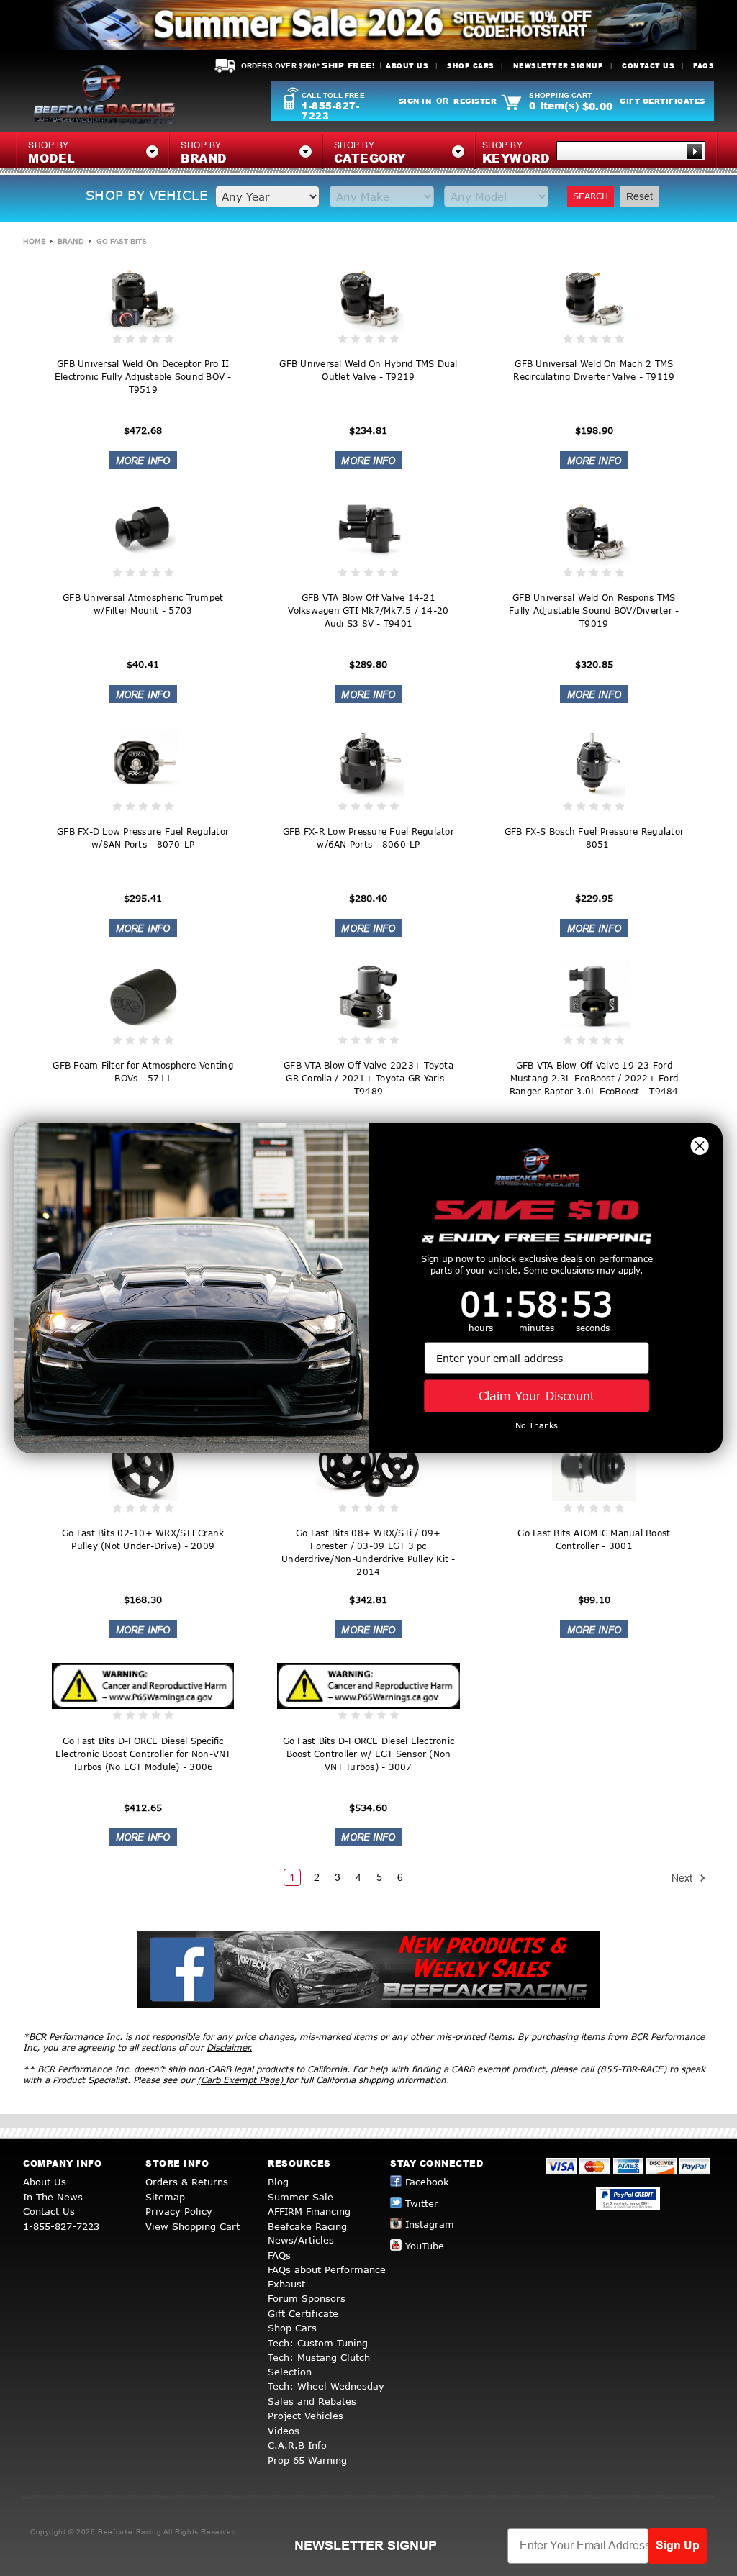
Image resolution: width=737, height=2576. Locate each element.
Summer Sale (300, 2197)
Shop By (516, 153)
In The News (53, 2197)
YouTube (425, 2246)
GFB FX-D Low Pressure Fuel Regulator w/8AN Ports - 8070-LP (143, 838)
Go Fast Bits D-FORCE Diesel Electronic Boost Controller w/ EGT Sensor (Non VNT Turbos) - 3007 (369, 1754)
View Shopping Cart (193, 2226)
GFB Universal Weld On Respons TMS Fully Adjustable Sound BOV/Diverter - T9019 (594, 611)
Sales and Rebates (312, 2401)
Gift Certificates (663, 101)
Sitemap (165, 2197)
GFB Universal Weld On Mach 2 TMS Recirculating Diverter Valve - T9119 (594, 370)
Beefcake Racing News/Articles (307, 2233)
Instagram (430, 2224)
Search (591, 196)
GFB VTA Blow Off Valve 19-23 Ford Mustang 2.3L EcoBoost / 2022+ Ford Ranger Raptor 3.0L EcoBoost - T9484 (594, 1078)
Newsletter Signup (559, 66)
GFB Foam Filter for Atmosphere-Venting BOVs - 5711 (143, 1072)
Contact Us (648, 66)
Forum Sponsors (307, 2298)
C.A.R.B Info (297, 2445)
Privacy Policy (179, 2211)
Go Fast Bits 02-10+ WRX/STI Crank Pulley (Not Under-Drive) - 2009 (143, 1539)
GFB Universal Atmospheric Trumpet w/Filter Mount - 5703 (143, 604)
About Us (407, 66)
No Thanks (537, 1426)
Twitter (422, 2203)
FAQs (704, 66)
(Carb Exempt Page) (241, 2080)
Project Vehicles (306, 2416)
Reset (639, 196)
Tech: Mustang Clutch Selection (319, 2364)
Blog (278, 2182)
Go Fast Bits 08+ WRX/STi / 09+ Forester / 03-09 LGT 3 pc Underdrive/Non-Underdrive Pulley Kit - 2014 (368, 1552)
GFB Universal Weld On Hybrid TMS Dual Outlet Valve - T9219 (368, 370)
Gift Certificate (303, 2313)
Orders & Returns (187, 2182)
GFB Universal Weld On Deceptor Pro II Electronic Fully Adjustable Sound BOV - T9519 (143, 377)
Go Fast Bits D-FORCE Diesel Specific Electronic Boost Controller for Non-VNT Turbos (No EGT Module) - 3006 (143, 1754)
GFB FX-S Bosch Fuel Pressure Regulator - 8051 (594, 838)
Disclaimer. (229, 2047)
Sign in (415, 101)
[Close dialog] (700, 1146)
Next (683, 1878)
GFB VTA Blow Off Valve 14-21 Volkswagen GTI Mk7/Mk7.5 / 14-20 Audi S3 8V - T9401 (368, 611)
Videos (284, 2431)
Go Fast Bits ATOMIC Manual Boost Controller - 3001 (594, 1539)
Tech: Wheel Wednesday (326, 2386)
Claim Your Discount (537, 1396)
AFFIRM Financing (309, 2211)
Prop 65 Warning (307, 2460)
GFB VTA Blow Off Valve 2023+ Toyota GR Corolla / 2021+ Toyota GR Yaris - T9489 (368, 1078)
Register (475, 101)
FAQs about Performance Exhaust (327, 2277)
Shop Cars (471, 66)
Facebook (427, 2182)
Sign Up (678, 2545)
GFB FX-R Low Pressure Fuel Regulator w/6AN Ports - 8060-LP (368, 838)
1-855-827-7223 (330, 111)
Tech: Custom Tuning (318, 2343)
